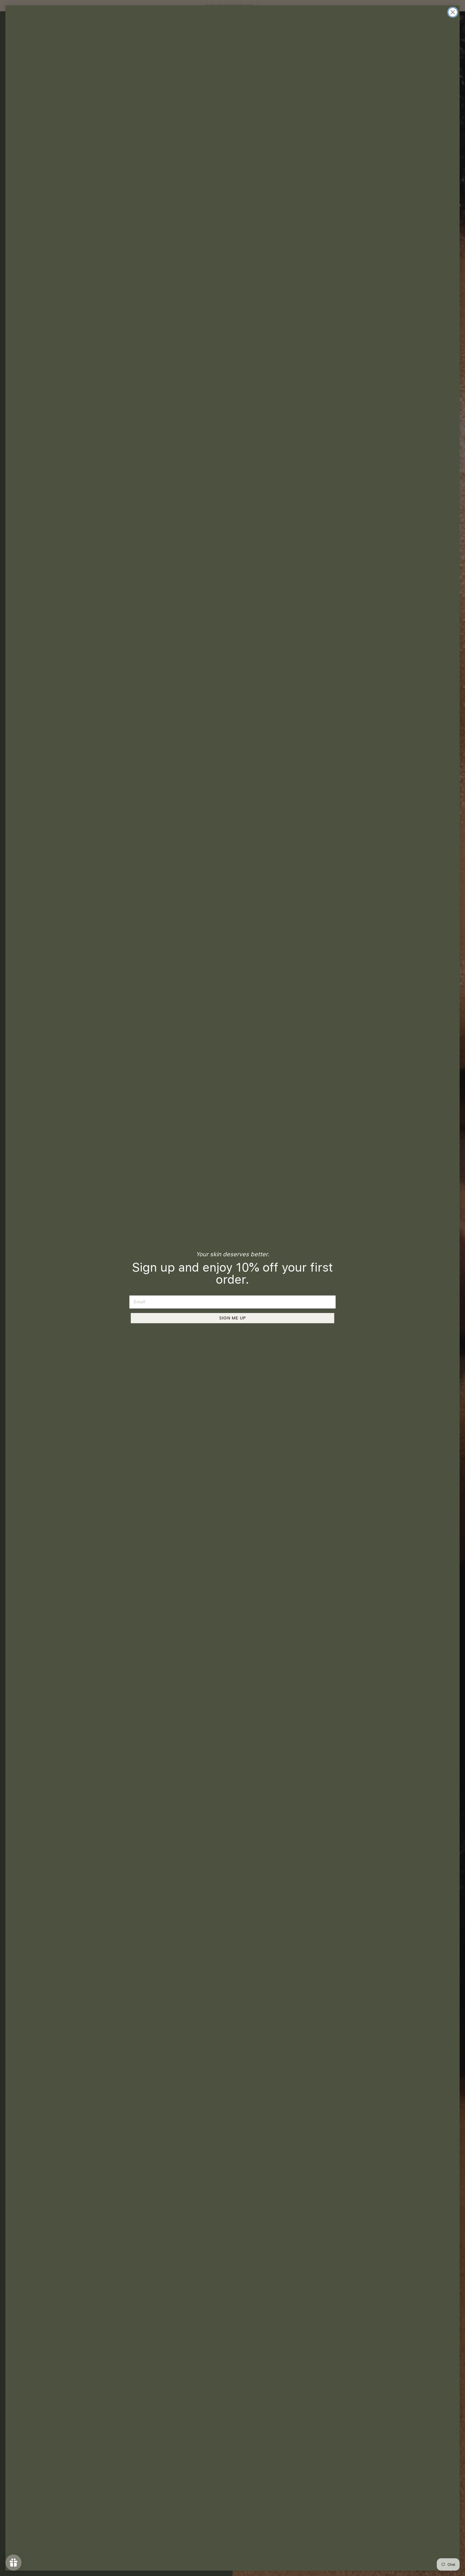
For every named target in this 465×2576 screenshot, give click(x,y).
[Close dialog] (453, 12)
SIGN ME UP (233, 1318)
